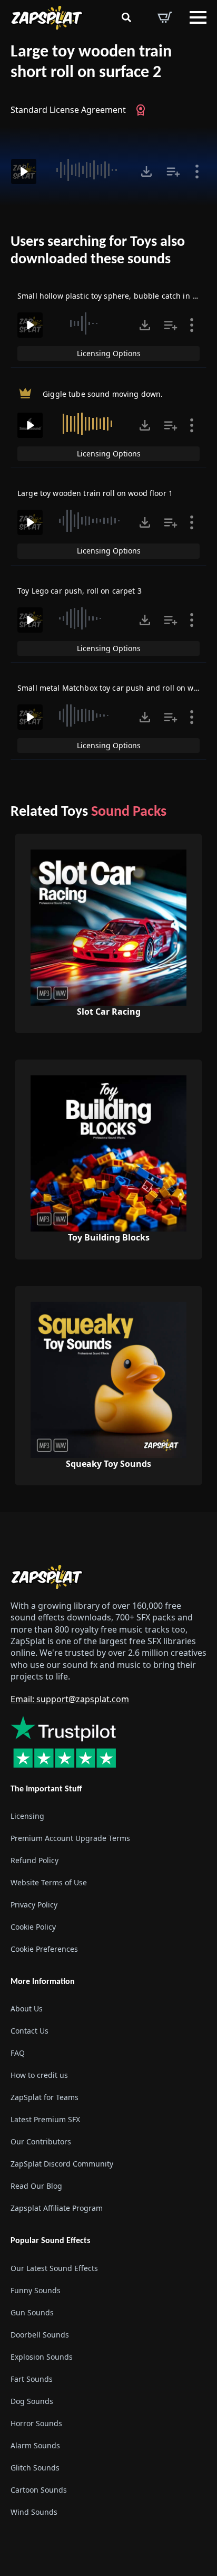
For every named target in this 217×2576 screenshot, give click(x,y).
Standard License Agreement (68, 110)
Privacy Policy (34, 1905)
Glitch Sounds (35, 2468)
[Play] (24, 171)
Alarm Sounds (35, 2445)
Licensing (27, 1816)
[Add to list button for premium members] (173, 171)
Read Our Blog (36, 2186)
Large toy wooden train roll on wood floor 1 (95, 493)
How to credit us (39, 2075)
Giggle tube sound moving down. (103, 394)
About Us (27, 2009)
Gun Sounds (32, 2312)
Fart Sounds (32, 2379)
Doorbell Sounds (40, 2335)
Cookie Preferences (44, 1949)
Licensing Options (109, 353)
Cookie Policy (33, 1927)
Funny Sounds (36, 2290)
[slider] (87, 170)
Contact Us (29, 2031)
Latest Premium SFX (45, 2119)
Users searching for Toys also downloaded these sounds (98, 251)
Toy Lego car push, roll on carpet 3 (80, 591)
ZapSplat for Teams (45, 2097)
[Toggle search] (126, 17)
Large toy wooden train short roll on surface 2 (91, 63)
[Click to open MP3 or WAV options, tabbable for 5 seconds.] (146, 171)
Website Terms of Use (49, 1882)
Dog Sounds (32, 2401)
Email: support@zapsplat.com (70, 1699)
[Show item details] (197, 171)
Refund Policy (34, 1860)
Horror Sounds (36, 2423)
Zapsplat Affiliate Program (57, 2208)
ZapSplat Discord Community (62, 2164)
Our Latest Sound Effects (54, 2268)
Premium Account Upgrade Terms (70, 1838)
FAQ (18, 2053)
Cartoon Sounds (39, 2490)
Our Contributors (41, 2141)
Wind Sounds (34, 2512)
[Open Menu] (198, 17)
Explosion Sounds (42, 2357)
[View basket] (165, 17)
